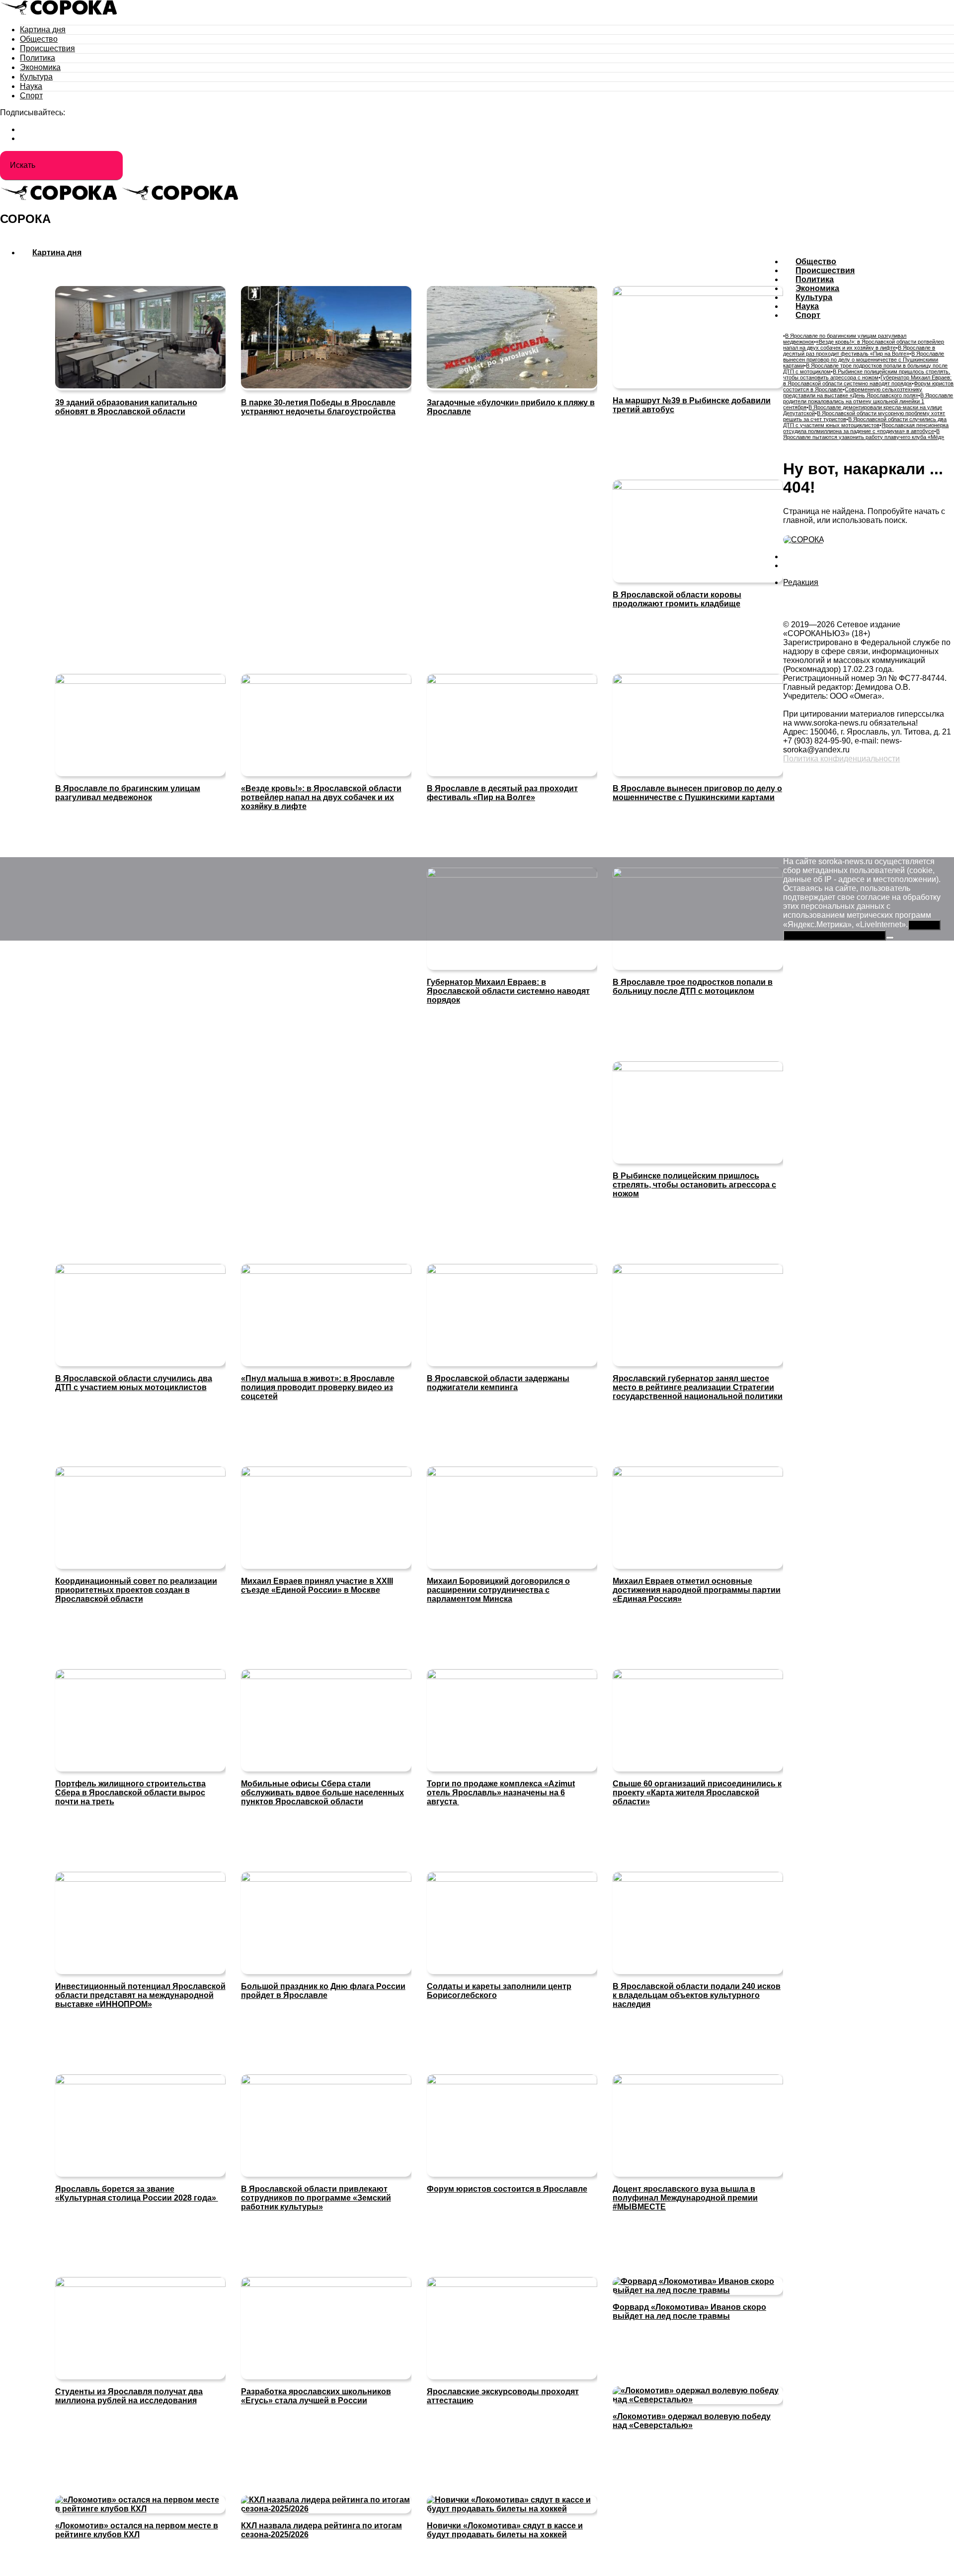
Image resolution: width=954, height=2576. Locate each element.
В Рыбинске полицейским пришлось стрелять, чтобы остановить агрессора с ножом (867, 374)
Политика (38, 58)
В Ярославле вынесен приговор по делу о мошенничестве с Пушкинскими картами (864, 360)
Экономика (40, 67)
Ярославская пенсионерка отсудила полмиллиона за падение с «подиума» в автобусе (866, 428)
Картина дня (43, 30)
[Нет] (890, 938)
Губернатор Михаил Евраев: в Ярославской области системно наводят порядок (867, 380)
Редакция (801, 582)
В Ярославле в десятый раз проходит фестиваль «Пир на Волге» (859, 351)
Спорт (31, 96)
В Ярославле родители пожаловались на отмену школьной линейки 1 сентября (868, 401)
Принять (924, 925)
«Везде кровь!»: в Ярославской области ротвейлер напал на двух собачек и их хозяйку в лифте (864, 345)
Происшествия (47, 48)
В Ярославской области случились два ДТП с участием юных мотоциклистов (865, 422)
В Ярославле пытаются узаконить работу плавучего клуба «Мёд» (864, 434)
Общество (39, 39)
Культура (36, 77)
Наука (31, 86)
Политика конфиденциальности (841, 759)
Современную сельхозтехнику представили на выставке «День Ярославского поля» (853, 392)
